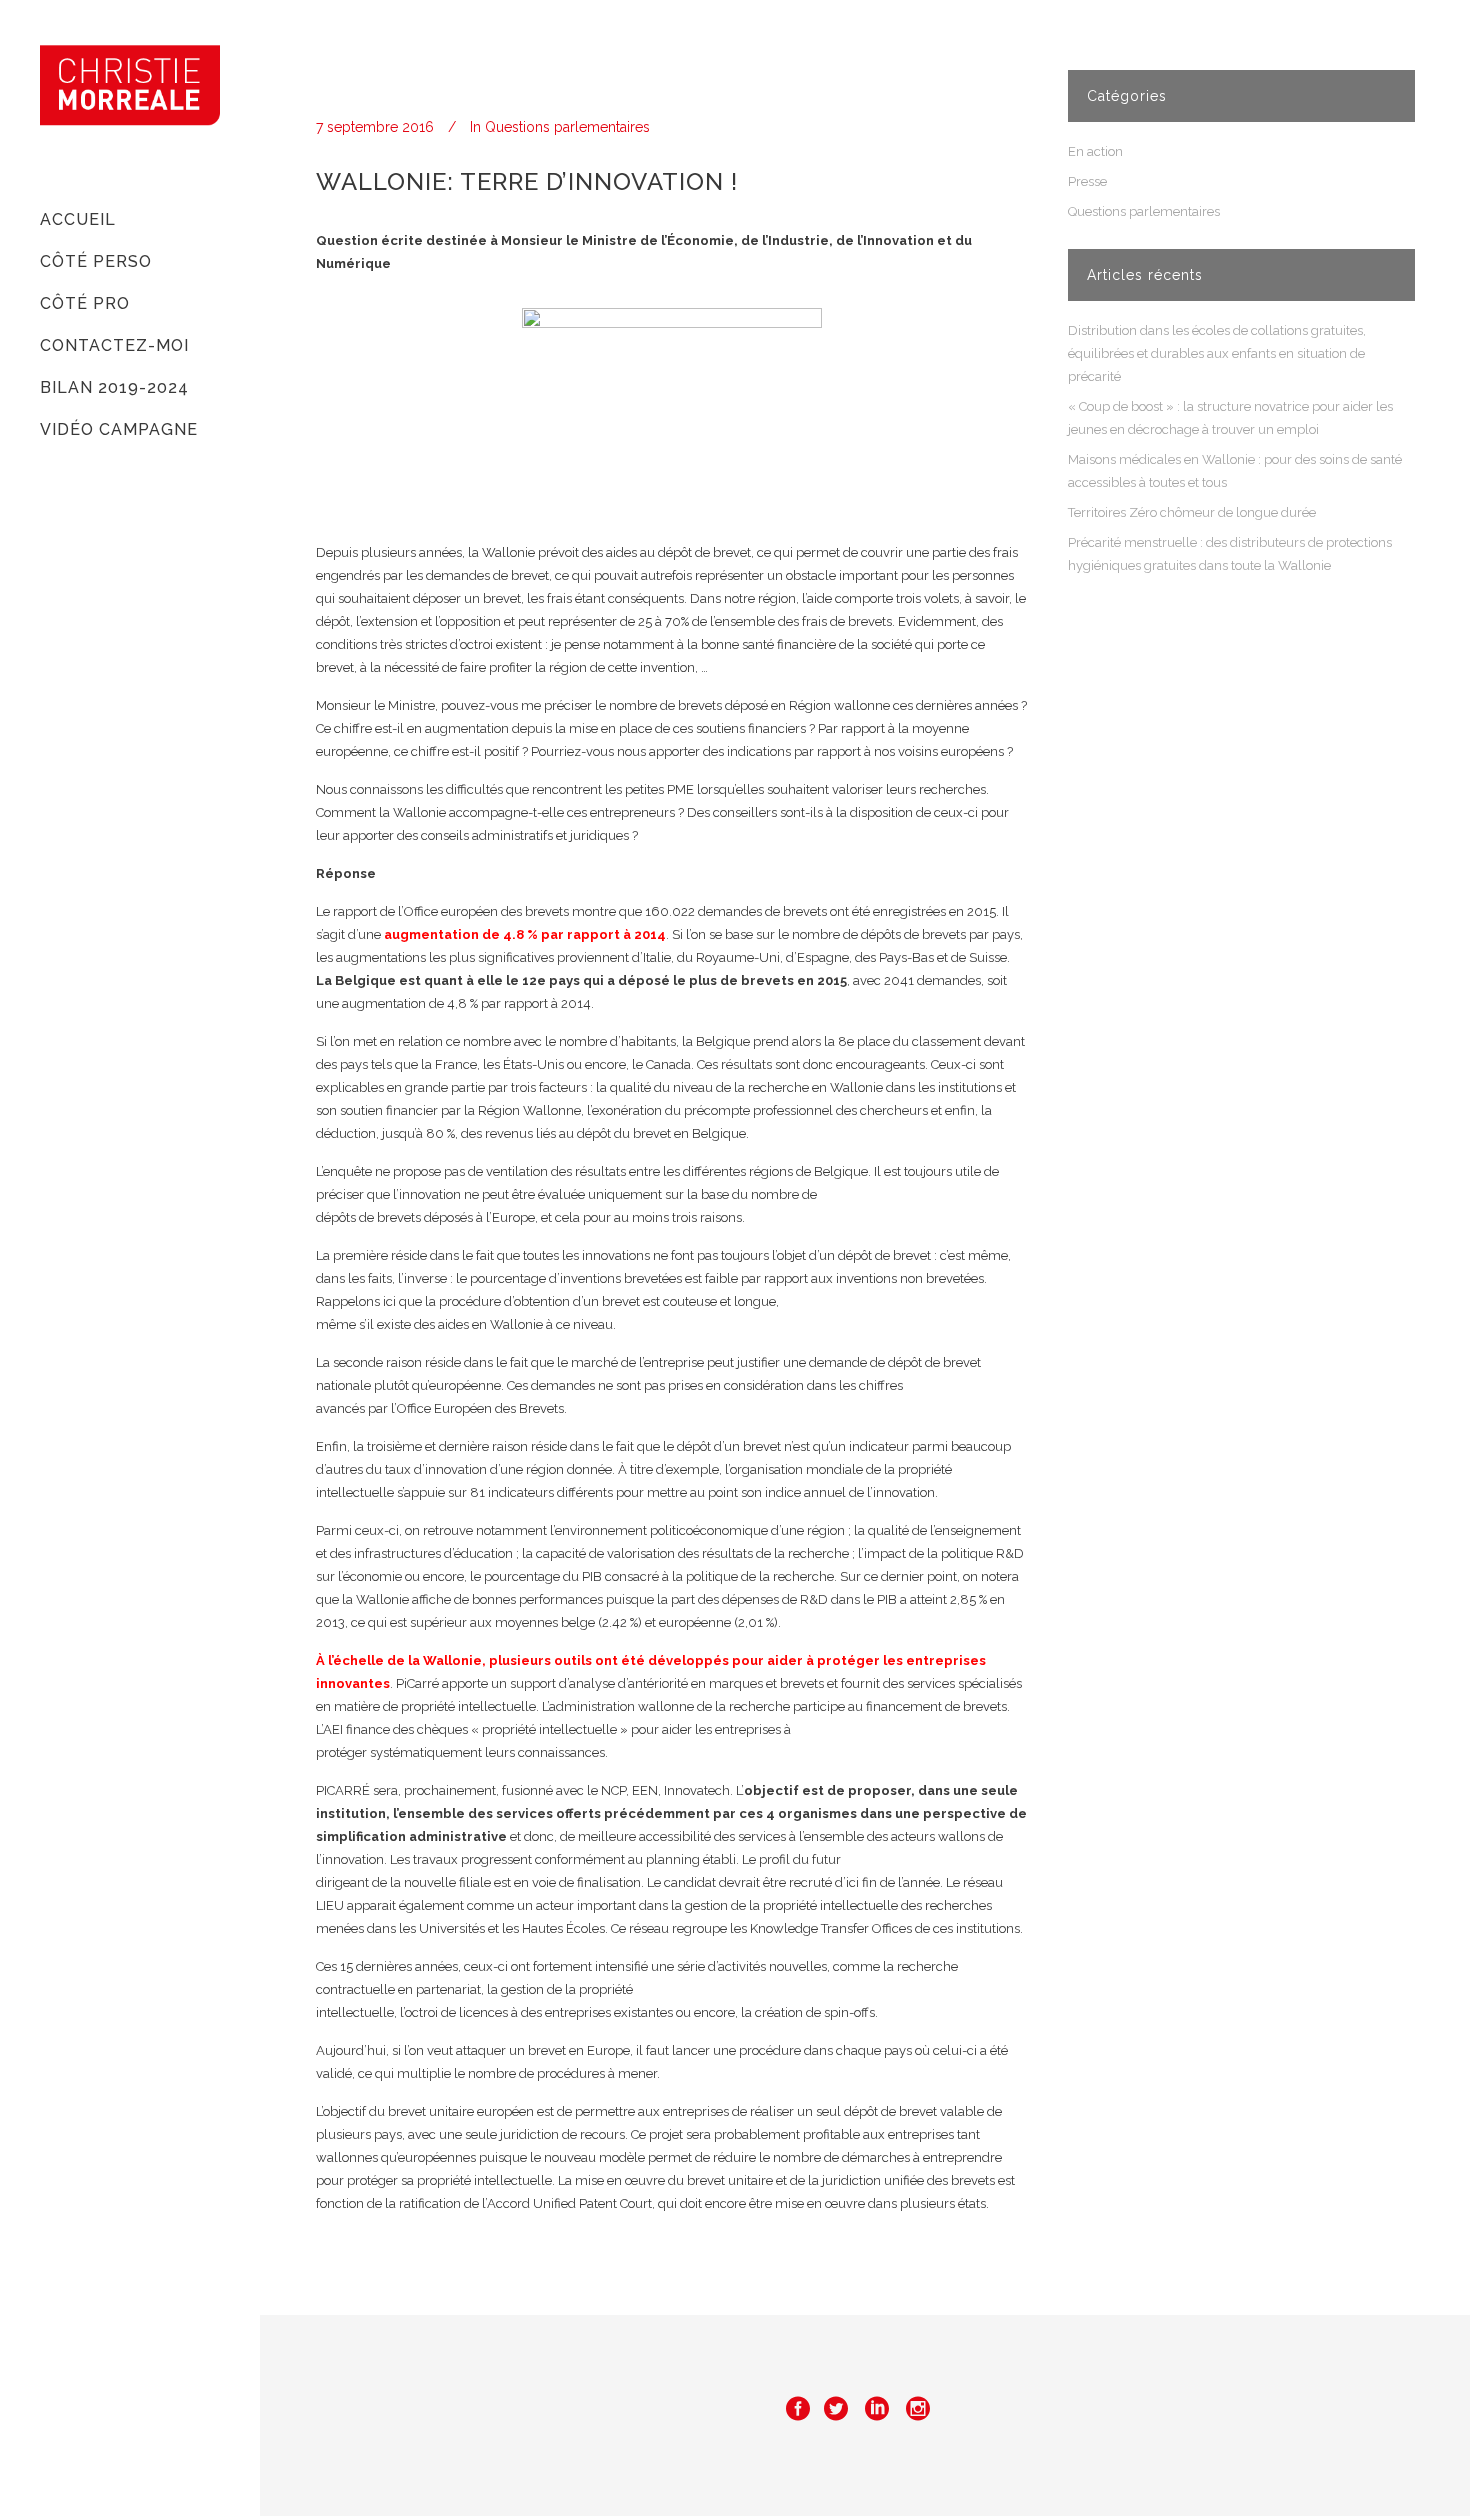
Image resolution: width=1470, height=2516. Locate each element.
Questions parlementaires (567, 127)
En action (1095, 151)
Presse (1087, 181)
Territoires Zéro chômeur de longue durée (1192, 512)
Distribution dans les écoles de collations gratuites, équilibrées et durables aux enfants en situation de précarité (1217, 353)
